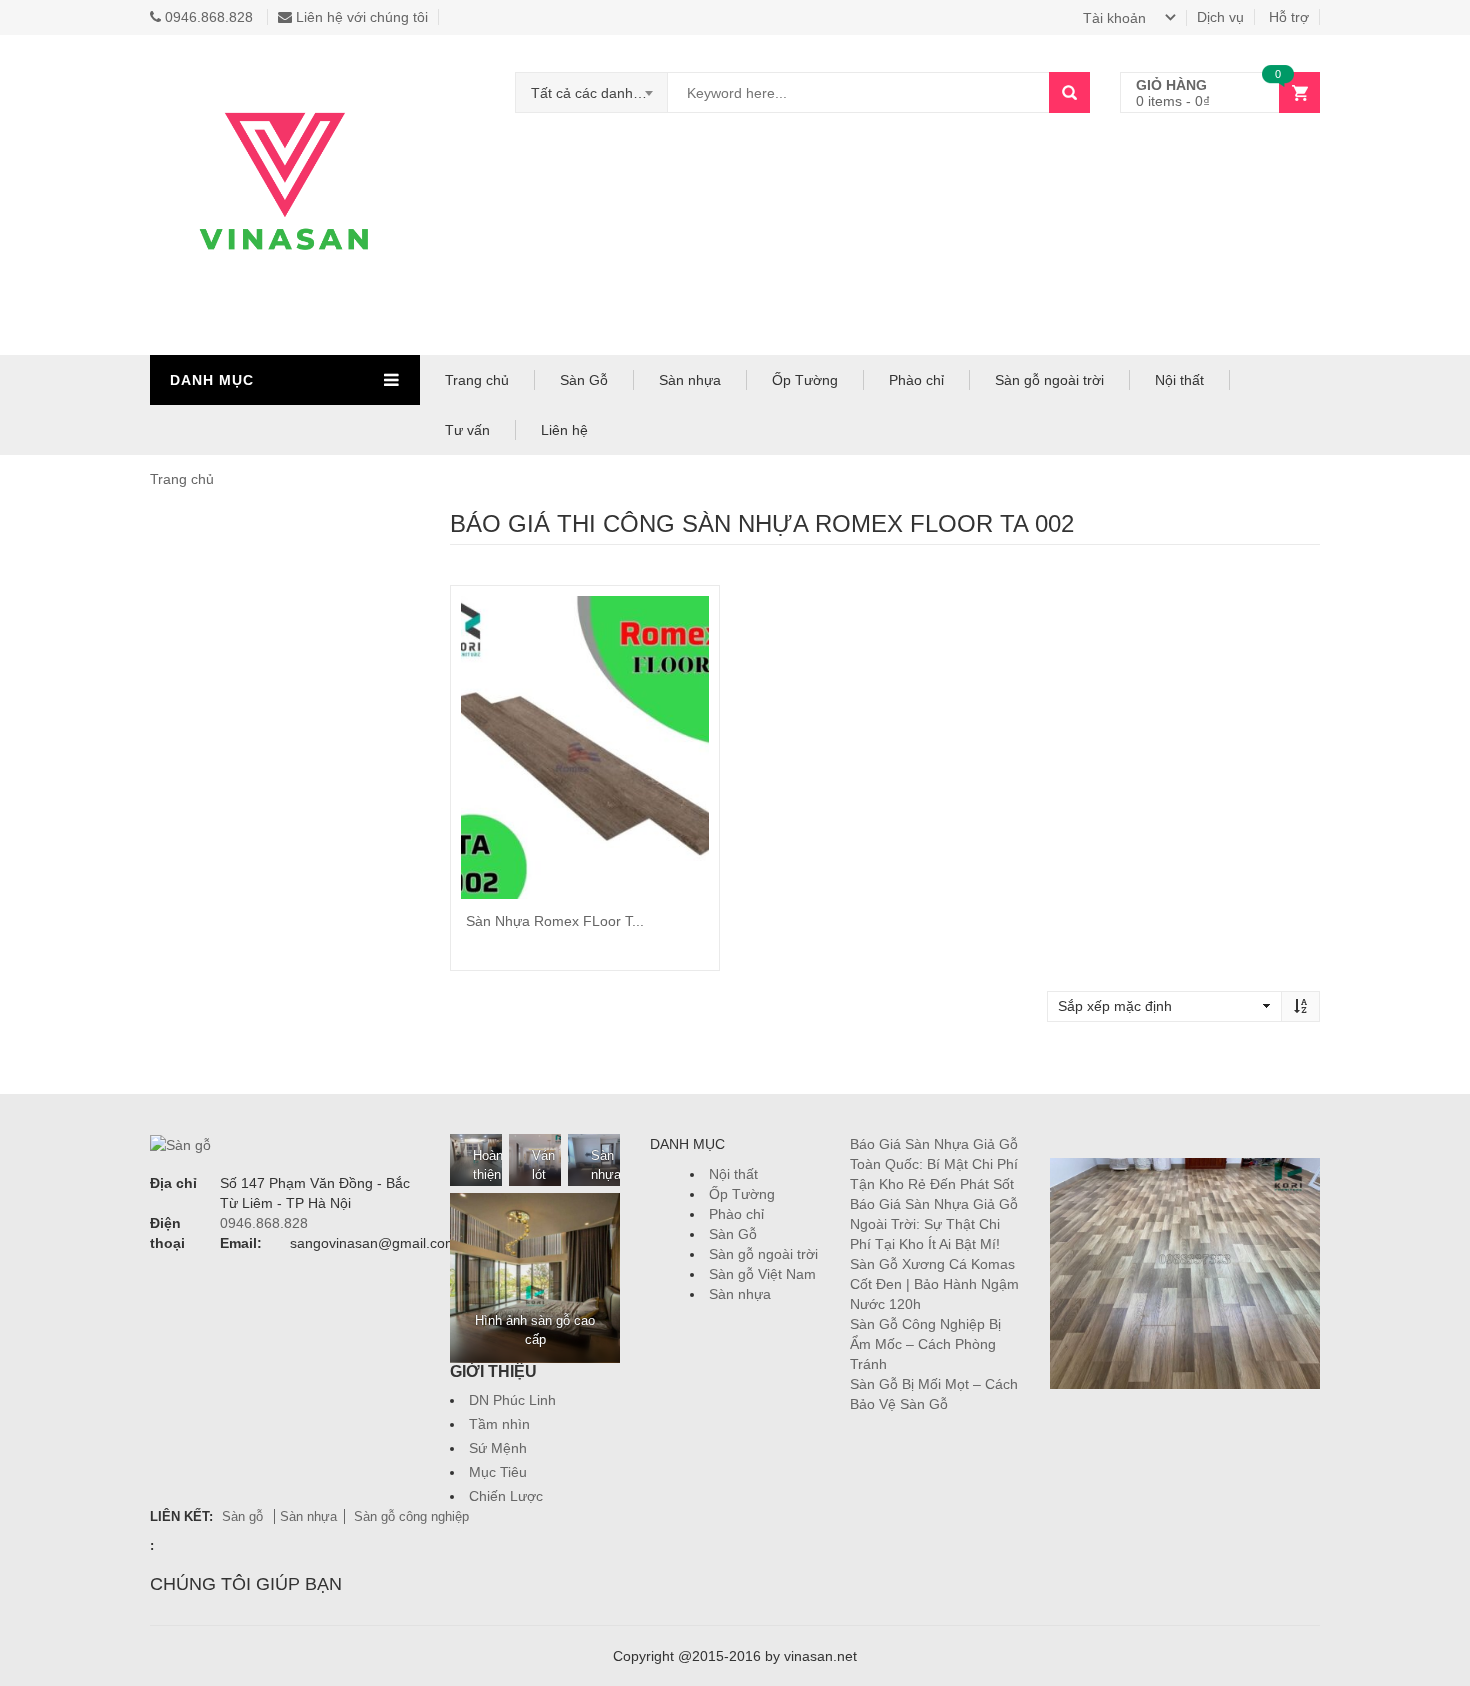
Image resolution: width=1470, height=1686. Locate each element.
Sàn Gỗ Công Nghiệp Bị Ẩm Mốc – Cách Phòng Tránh (925, 1344)
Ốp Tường (805, 380)
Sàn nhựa (690, 380)
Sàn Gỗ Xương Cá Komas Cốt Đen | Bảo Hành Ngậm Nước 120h (934, 1284)
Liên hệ (564, 430)
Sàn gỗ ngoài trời (1049, 380)
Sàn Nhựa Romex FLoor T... (555, 921)
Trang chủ (477, 380)
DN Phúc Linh (512, 1400)
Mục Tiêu (498, 1472)
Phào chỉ (916, 380)
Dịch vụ (1220, 17)
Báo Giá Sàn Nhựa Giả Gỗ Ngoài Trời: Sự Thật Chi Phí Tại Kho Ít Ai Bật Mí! (934, 1224)
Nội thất (1179, 380)
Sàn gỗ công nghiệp (411, 1516)
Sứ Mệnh (498, 1448)
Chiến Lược (506, 1496)
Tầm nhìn (499, 1424)
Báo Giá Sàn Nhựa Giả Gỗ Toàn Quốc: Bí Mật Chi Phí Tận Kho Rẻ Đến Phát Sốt (934, 1164)
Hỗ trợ (1289, 17)
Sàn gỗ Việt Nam (762, 1274)
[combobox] (592, 93)
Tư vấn (467, 430)
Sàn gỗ (244, 1516)
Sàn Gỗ (584, 380)
